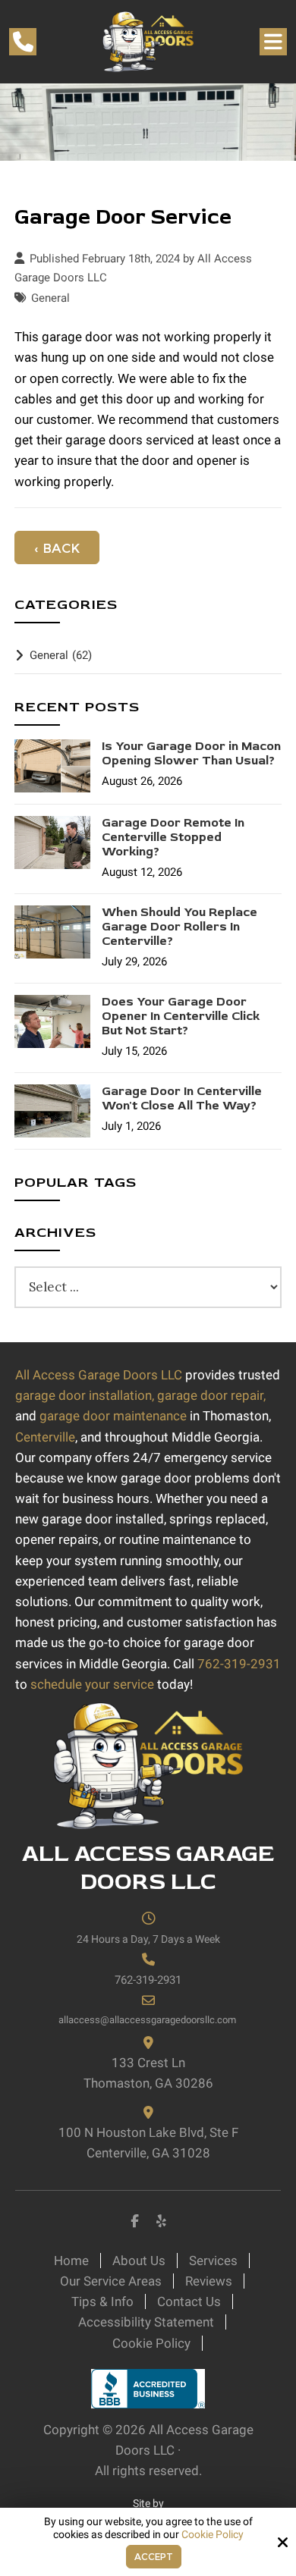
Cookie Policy (213, 2534)
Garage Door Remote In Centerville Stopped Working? (173, 838)
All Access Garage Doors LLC (99, 1375)
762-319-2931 (239, 1664)
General (50, 298)
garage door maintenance (113, 1416)
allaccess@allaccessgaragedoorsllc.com (148, 2020)
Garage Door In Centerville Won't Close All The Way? (182, 1099)
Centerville (45, 1437)
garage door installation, (85, 1395)
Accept (154, 2557)
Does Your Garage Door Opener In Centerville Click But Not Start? (181, 1017)
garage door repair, (211, 1395)
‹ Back (57, 548)
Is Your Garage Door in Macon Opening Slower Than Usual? (191, 754)
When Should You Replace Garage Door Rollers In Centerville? (179, 927)
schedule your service (92, 1684)
